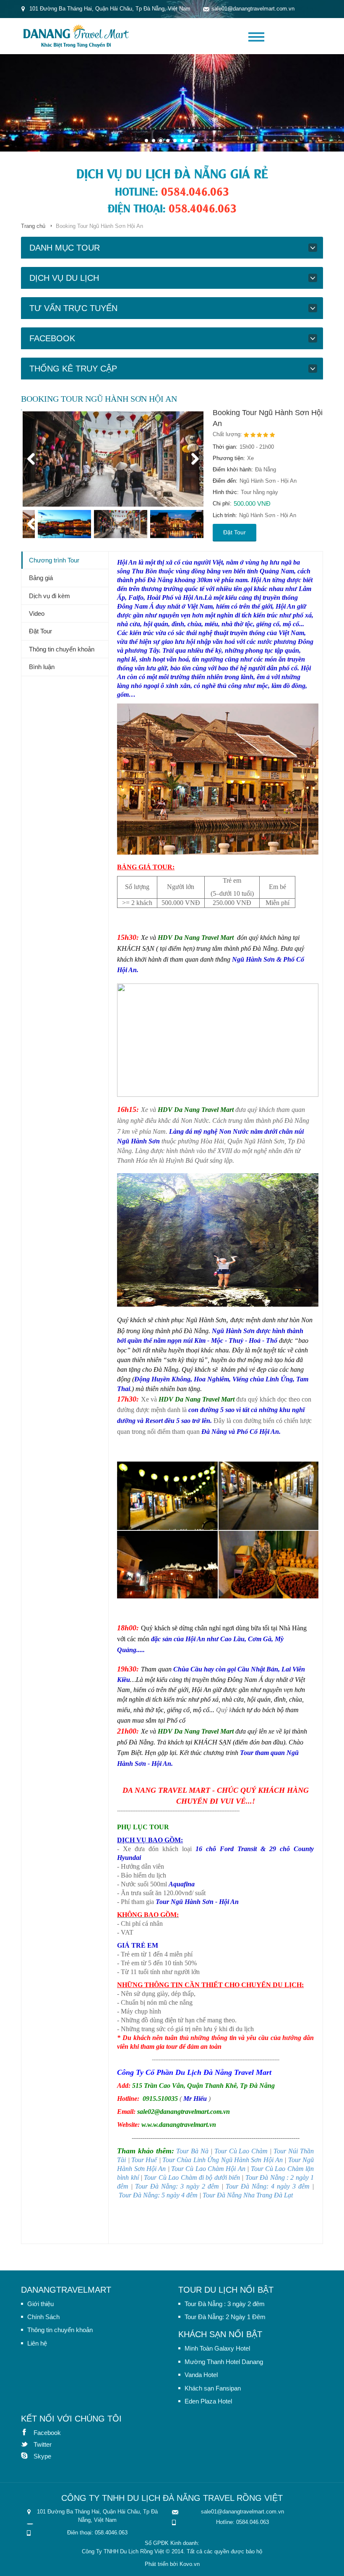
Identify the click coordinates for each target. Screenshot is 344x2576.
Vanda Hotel (201, 2375)
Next (191, 459)
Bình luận (42, 667)
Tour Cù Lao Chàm (241, 2151)
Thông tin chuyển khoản (62, 649)
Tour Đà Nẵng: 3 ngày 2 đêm (177, 2186)
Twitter (27, 2444)
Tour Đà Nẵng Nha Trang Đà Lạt (248, 2195)
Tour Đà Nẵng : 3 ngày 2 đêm (225, 2304)
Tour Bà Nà (192, 2151)
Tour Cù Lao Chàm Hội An (208, 2169)
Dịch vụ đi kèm (50, 596)
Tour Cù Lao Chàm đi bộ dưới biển (192, 2177)
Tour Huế (144, 2160)
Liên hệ (37, 2343)
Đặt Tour (235, 532)
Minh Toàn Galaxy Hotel (217, 2348)
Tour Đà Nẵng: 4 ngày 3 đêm (268, 2186)
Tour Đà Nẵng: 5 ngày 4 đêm (158, 2195)
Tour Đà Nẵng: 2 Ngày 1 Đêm (225, 2317)
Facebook (27, 2432)
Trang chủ (33, 226)
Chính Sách (43, 2317)
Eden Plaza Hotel (208, 2401)
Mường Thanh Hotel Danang (224, 2362)
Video (37, 613)
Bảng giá (41, 578)
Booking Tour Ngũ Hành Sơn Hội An (268, 418)
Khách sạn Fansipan (213, 2388)
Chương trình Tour (54, 560)
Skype (27, 2456)
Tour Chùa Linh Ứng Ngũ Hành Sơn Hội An (223, 2160)
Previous (35, 459)
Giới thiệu (40, 2304)
